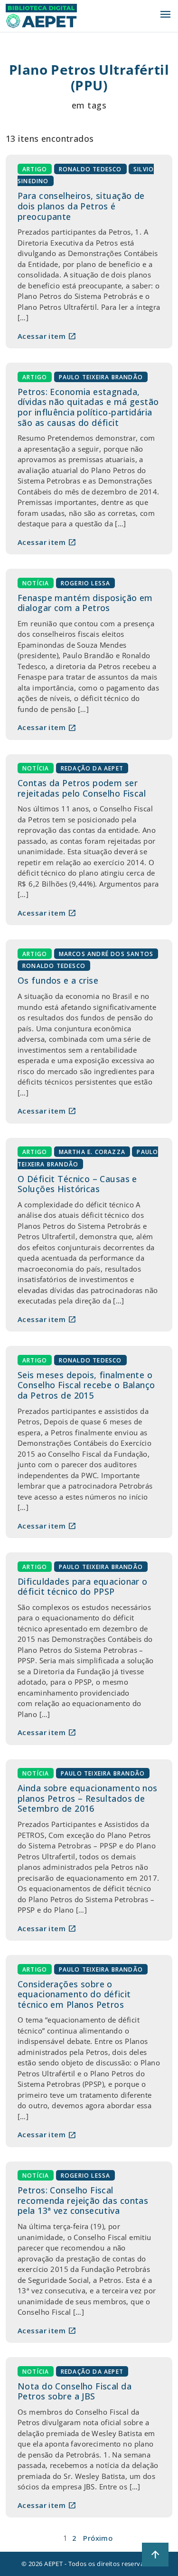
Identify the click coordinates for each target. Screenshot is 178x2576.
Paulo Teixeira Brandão (101, 377)
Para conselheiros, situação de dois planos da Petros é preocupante (81, 206)
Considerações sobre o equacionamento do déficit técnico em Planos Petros (74, 1994)
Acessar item (47, 336)
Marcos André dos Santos (106, 953)
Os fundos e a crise (58, 980)
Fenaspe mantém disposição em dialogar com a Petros (85, 603)
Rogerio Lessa (86, 583)
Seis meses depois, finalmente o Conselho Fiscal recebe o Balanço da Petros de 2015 (86, 1385)
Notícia (36, 583)
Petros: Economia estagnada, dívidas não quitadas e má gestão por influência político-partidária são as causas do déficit (88, 407)
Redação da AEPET (92, 768)
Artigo (35, 169)
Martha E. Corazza (92, 1152)
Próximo (98, 2538)
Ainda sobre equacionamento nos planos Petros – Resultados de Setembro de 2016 (88, 1798)
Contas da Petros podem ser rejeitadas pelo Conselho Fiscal (82, 788)
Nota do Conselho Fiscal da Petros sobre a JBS (75, 2391)
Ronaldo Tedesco (90, 169)
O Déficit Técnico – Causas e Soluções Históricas (77, 1184)
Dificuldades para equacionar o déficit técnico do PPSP (83, 1587)
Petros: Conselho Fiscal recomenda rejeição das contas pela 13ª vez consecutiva (83, 2200)
